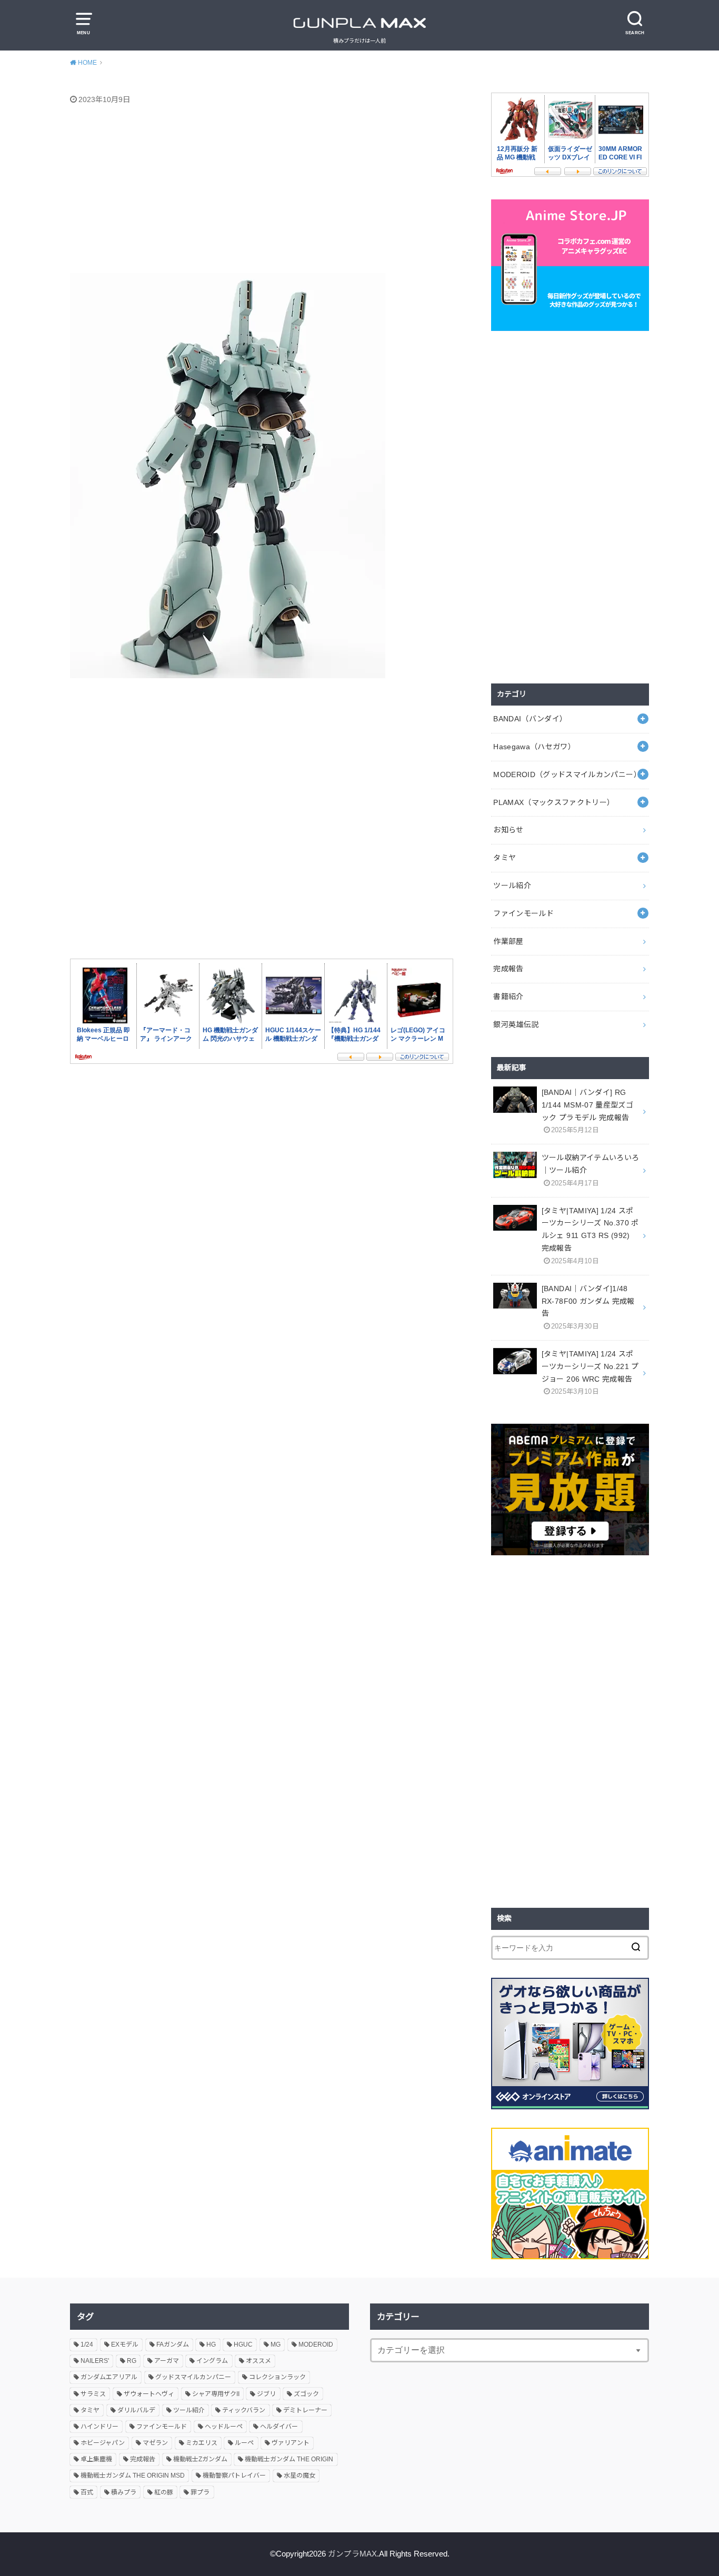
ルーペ (244, 2443)
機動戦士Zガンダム (200, 2459)
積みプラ (124, 2492)
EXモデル (125, 2344)
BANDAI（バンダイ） (530, 719)
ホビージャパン (103, 2443)
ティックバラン (244, 2410)
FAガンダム (173, 2344)
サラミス (93, 2394)
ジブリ (266, 2394)
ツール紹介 (512, 885)
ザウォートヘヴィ (149, 2394)
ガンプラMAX (352, 2554)
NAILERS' (95, 2361)
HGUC (243, 2344)
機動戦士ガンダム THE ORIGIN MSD (133, 2476)
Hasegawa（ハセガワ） (534, 747)
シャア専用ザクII (216, 2394)
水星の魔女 (299, 2476)
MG (276, 2344)
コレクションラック (277, 2377)
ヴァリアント (291, 2443)
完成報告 (508, 969)
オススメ (258, 2361)
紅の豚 (164, 2492)
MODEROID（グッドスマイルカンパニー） (567, 774)
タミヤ (505, 858)
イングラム (212, 2361)
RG (132, 2361)
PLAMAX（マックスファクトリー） (554, 802)
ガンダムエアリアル (109, 2377)
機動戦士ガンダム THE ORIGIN (289, 2459)
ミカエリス (202, 2443)
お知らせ (508, 830)
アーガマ (167, 2361)
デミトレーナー (305, 2410)
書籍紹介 (508, 997)
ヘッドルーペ (224, 2427)
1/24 (87, 2344)
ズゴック (306, 2394)
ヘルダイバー (279, 2427)
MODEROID (316, 2344)
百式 (87, 2492)
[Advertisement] (273, 191)
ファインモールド (523, 913)
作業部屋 (508, 941)
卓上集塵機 (96, 2459)
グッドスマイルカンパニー (193, 2377)
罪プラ (200, 2492)
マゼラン (155, 2443)
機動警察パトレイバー (234, 2476)
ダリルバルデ (136, 2410)
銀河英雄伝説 (516, 1024)
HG (211, 2344)
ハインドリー (99, 2427)
